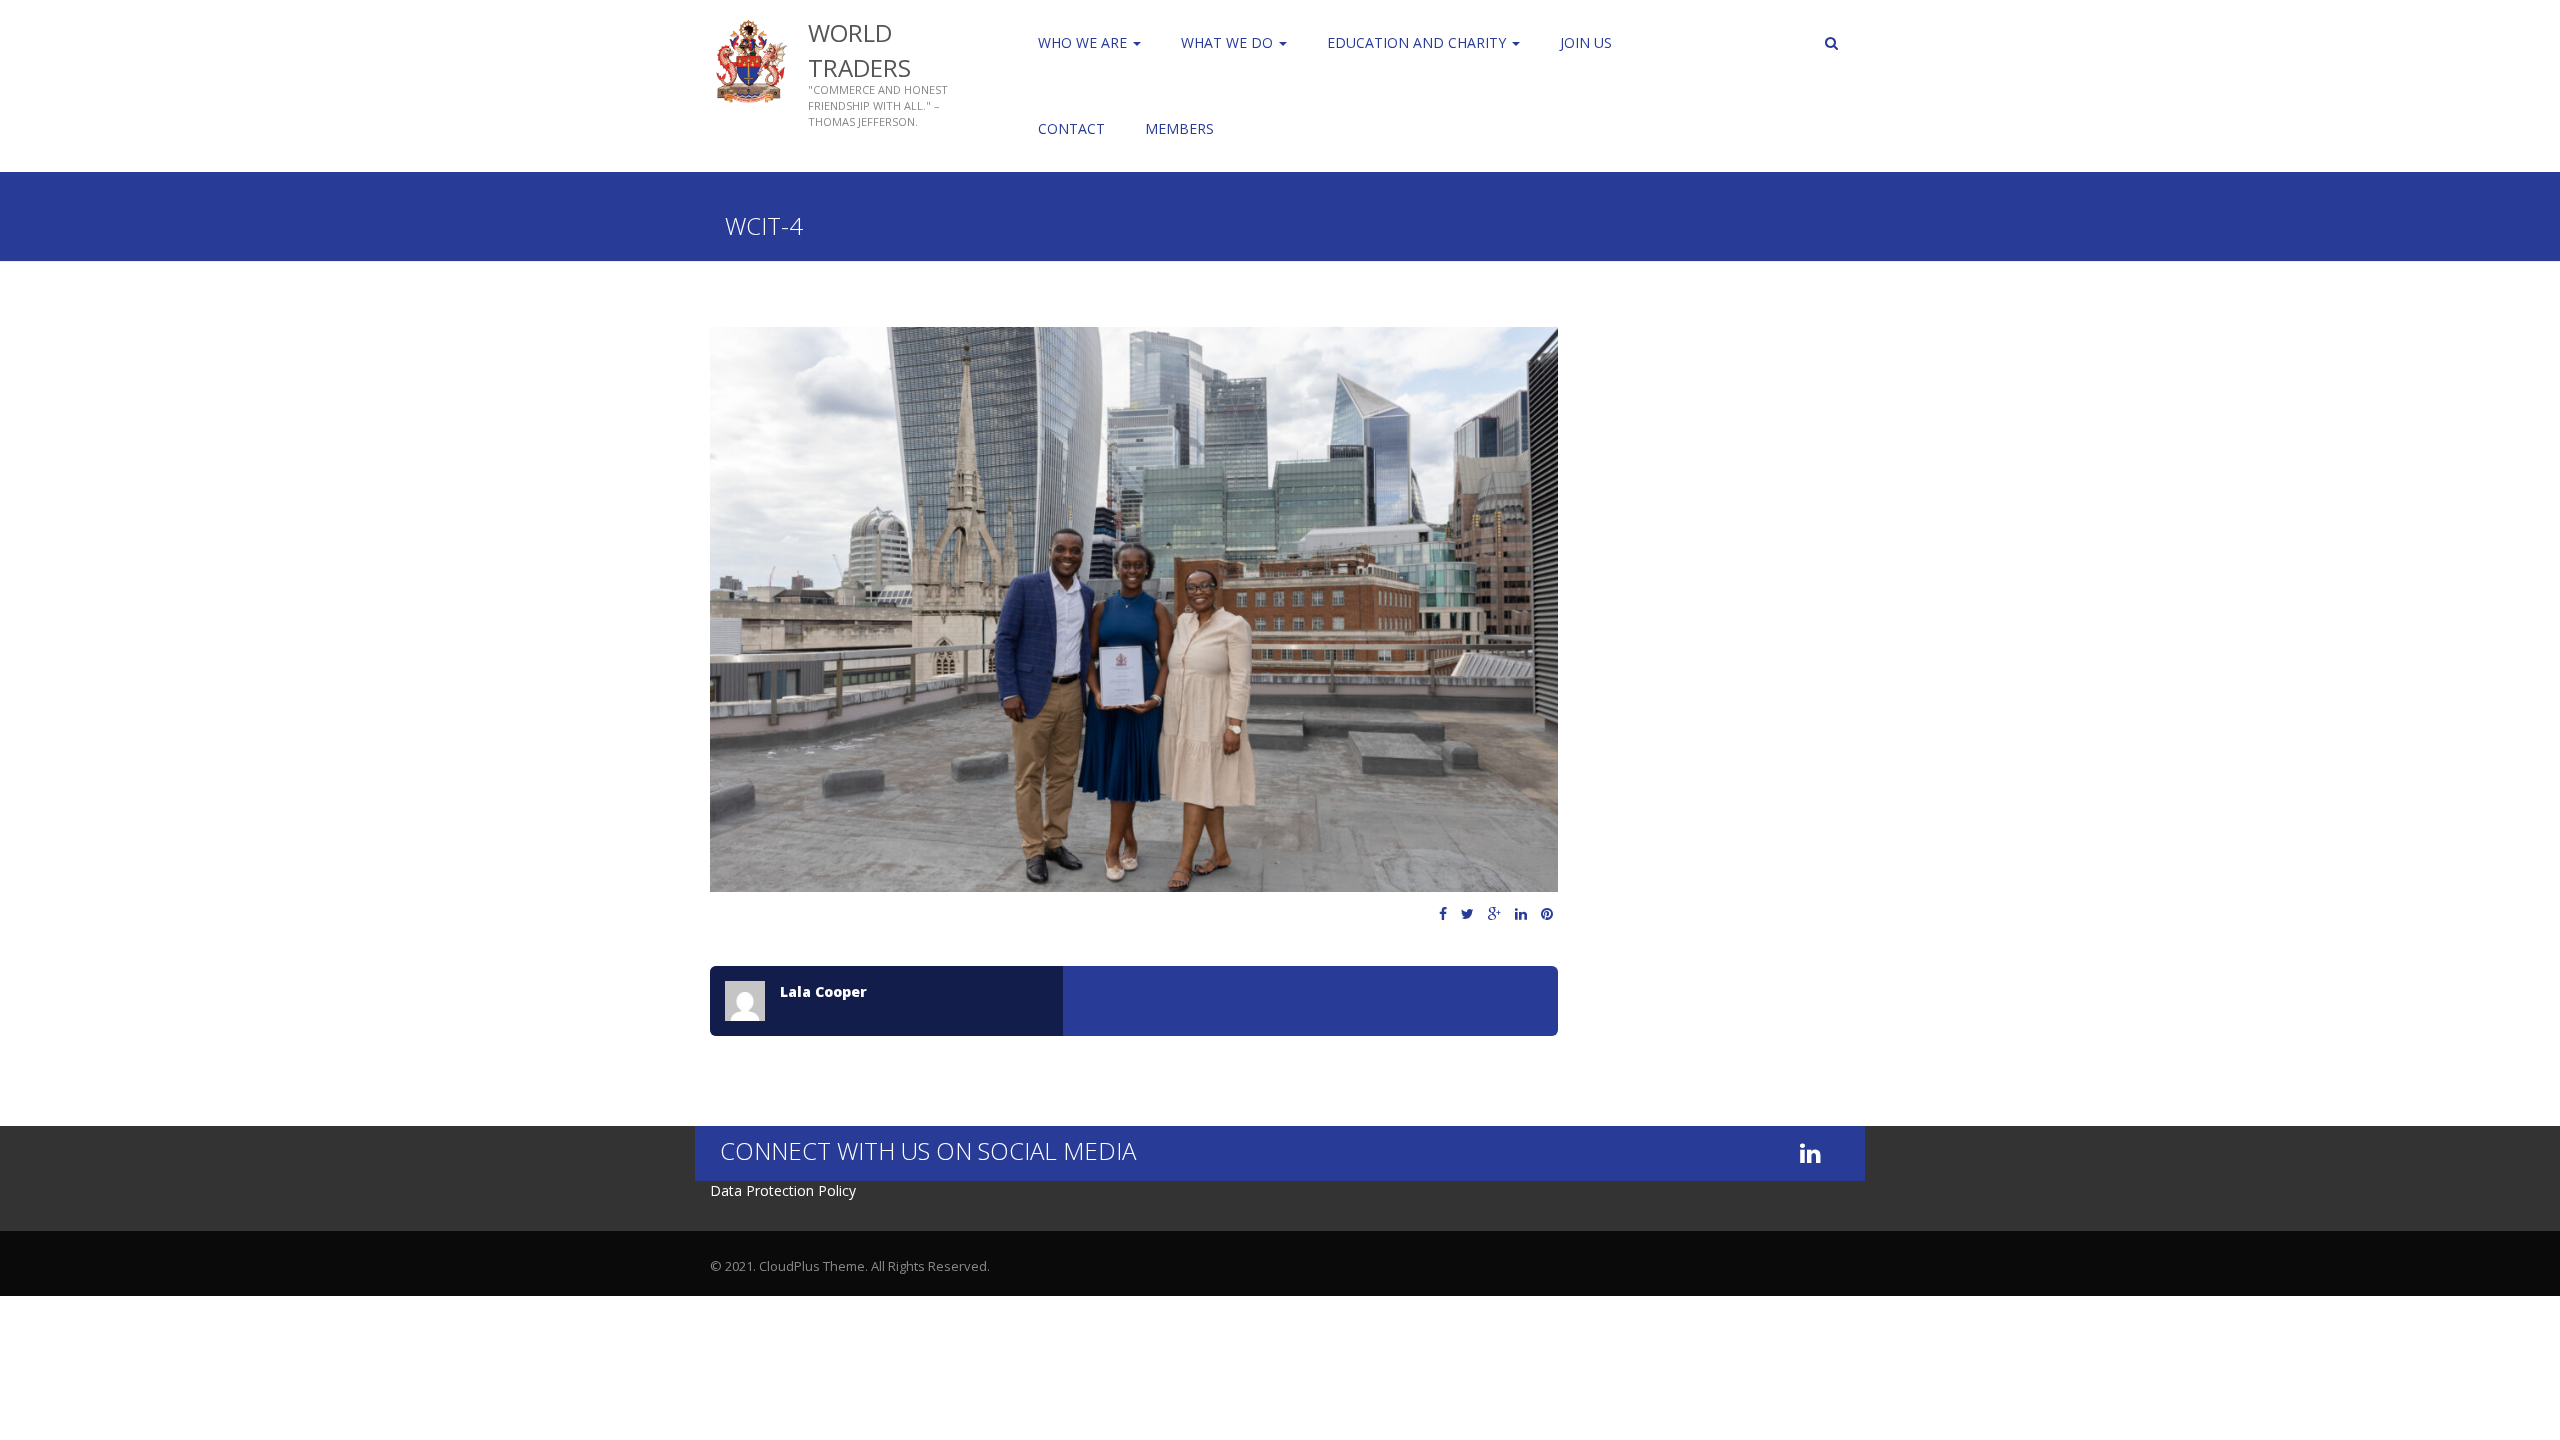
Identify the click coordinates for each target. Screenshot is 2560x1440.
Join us (1586, 42)
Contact (1071, 128)
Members (1179, 128)
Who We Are (1084, 42)
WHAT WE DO (1229, 42)
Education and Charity (1418, 42)
